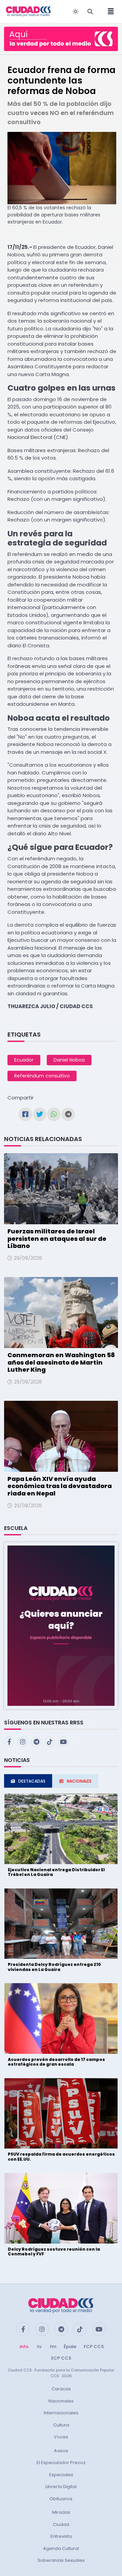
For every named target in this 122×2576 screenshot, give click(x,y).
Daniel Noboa (69, 1060)
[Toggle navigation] (109, 11)
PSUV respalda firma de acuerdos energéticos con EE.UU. (61, 2156)
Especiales (61, 2475)
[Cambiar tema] (76, 11)
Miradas (61, 2512)
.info (24, 2347)
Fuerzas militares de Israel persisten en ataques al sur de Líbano (57, 1238)
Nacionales (61, 2401)
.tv (39, 2347)
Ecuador (24, 1060)
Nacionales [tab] (79, 1781)
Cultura (61, 2425)
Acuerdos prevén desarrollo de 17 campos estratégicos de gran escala (56, 2062)
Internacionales (61, 2413)
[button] (61, 1625)
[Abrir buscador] (90, 11)
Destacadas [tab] (32, 1781)
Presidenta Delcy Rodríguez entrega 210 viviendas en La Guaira (54, 1967)
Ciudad (61, 2524)
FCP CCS (94, 2347)
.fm (53, 2347)
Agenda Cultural (61, 2548)
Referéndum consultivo (42, 1076)
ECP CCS (61, 2358)
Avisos (61, 2451)
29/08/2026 (28, 1258)
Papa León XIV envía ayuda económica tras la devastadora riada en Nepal (60, 1486)
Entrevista (61, 2536)
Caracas (61, 2389)
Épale (70, 2347)
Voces (61, 2437)
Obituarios (61, 2499)
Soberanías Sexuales (61, 2560)
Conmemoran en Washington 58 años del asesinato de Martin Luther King (61, 1362)
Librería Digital (61, 2487)
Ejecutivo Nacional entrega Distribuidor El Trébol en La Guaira (56, 1872)
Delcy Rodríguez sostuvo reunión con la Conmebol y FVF (54, 2252)
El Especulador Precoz (61, 2463)
